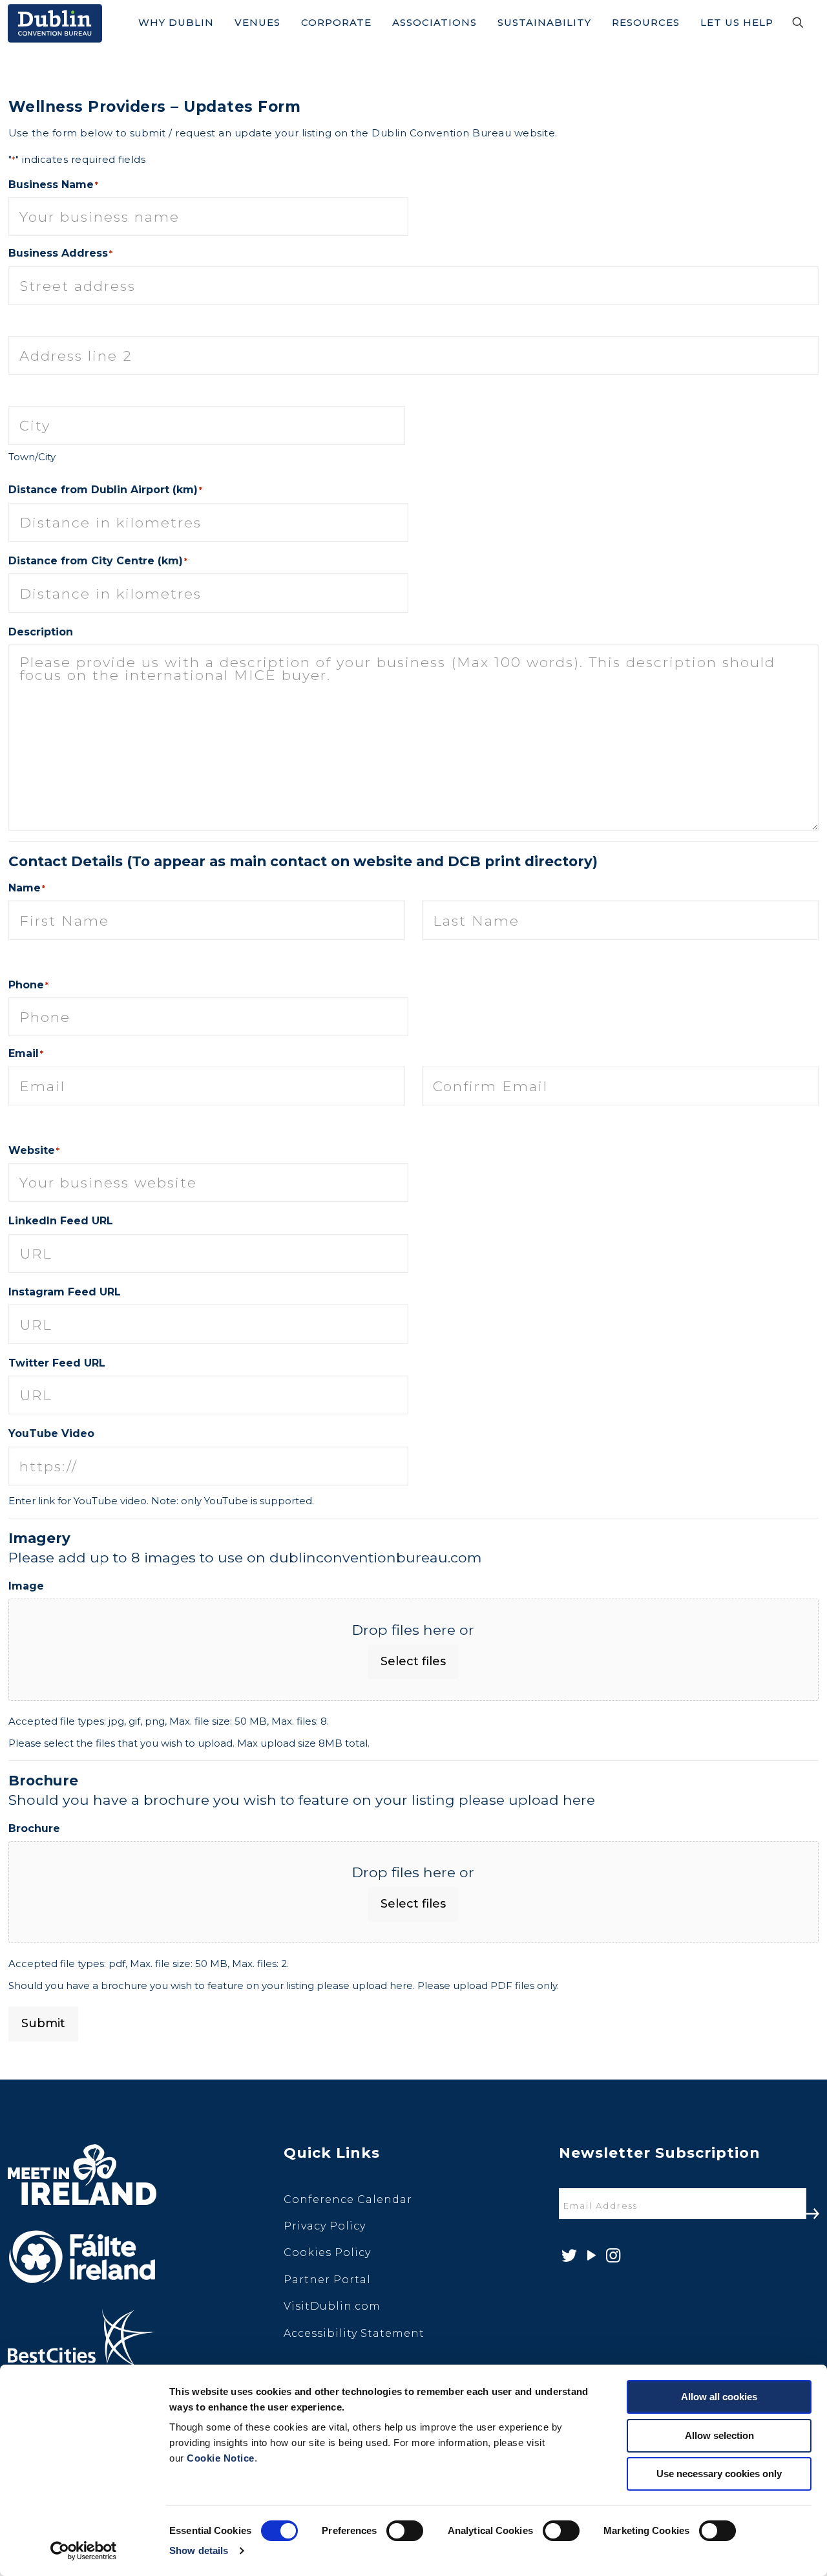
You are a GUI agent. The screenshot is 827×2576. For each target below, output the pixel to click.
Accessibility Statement (354, 2333)
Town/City (32, 457)
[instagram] (612, 2256)
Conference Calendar (348, 2199)
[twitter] (568, 2256)
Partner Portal (327, 2280)
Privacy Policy (325, 2226)
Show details (199, 2550)
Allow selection (719, 2435)
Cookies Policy (327, 2252)
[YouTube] (590, 2256)
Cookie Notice (221, 2458)
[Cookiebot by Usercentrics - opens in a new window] (84, 2551)
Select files (413, 1661)
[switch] (405, 2531)
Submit (43, 2023)
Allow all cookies (719, 2397)
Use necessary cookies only (719, 2474)
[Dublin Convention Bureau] (55, 23)
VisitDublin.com (332, 2306)
